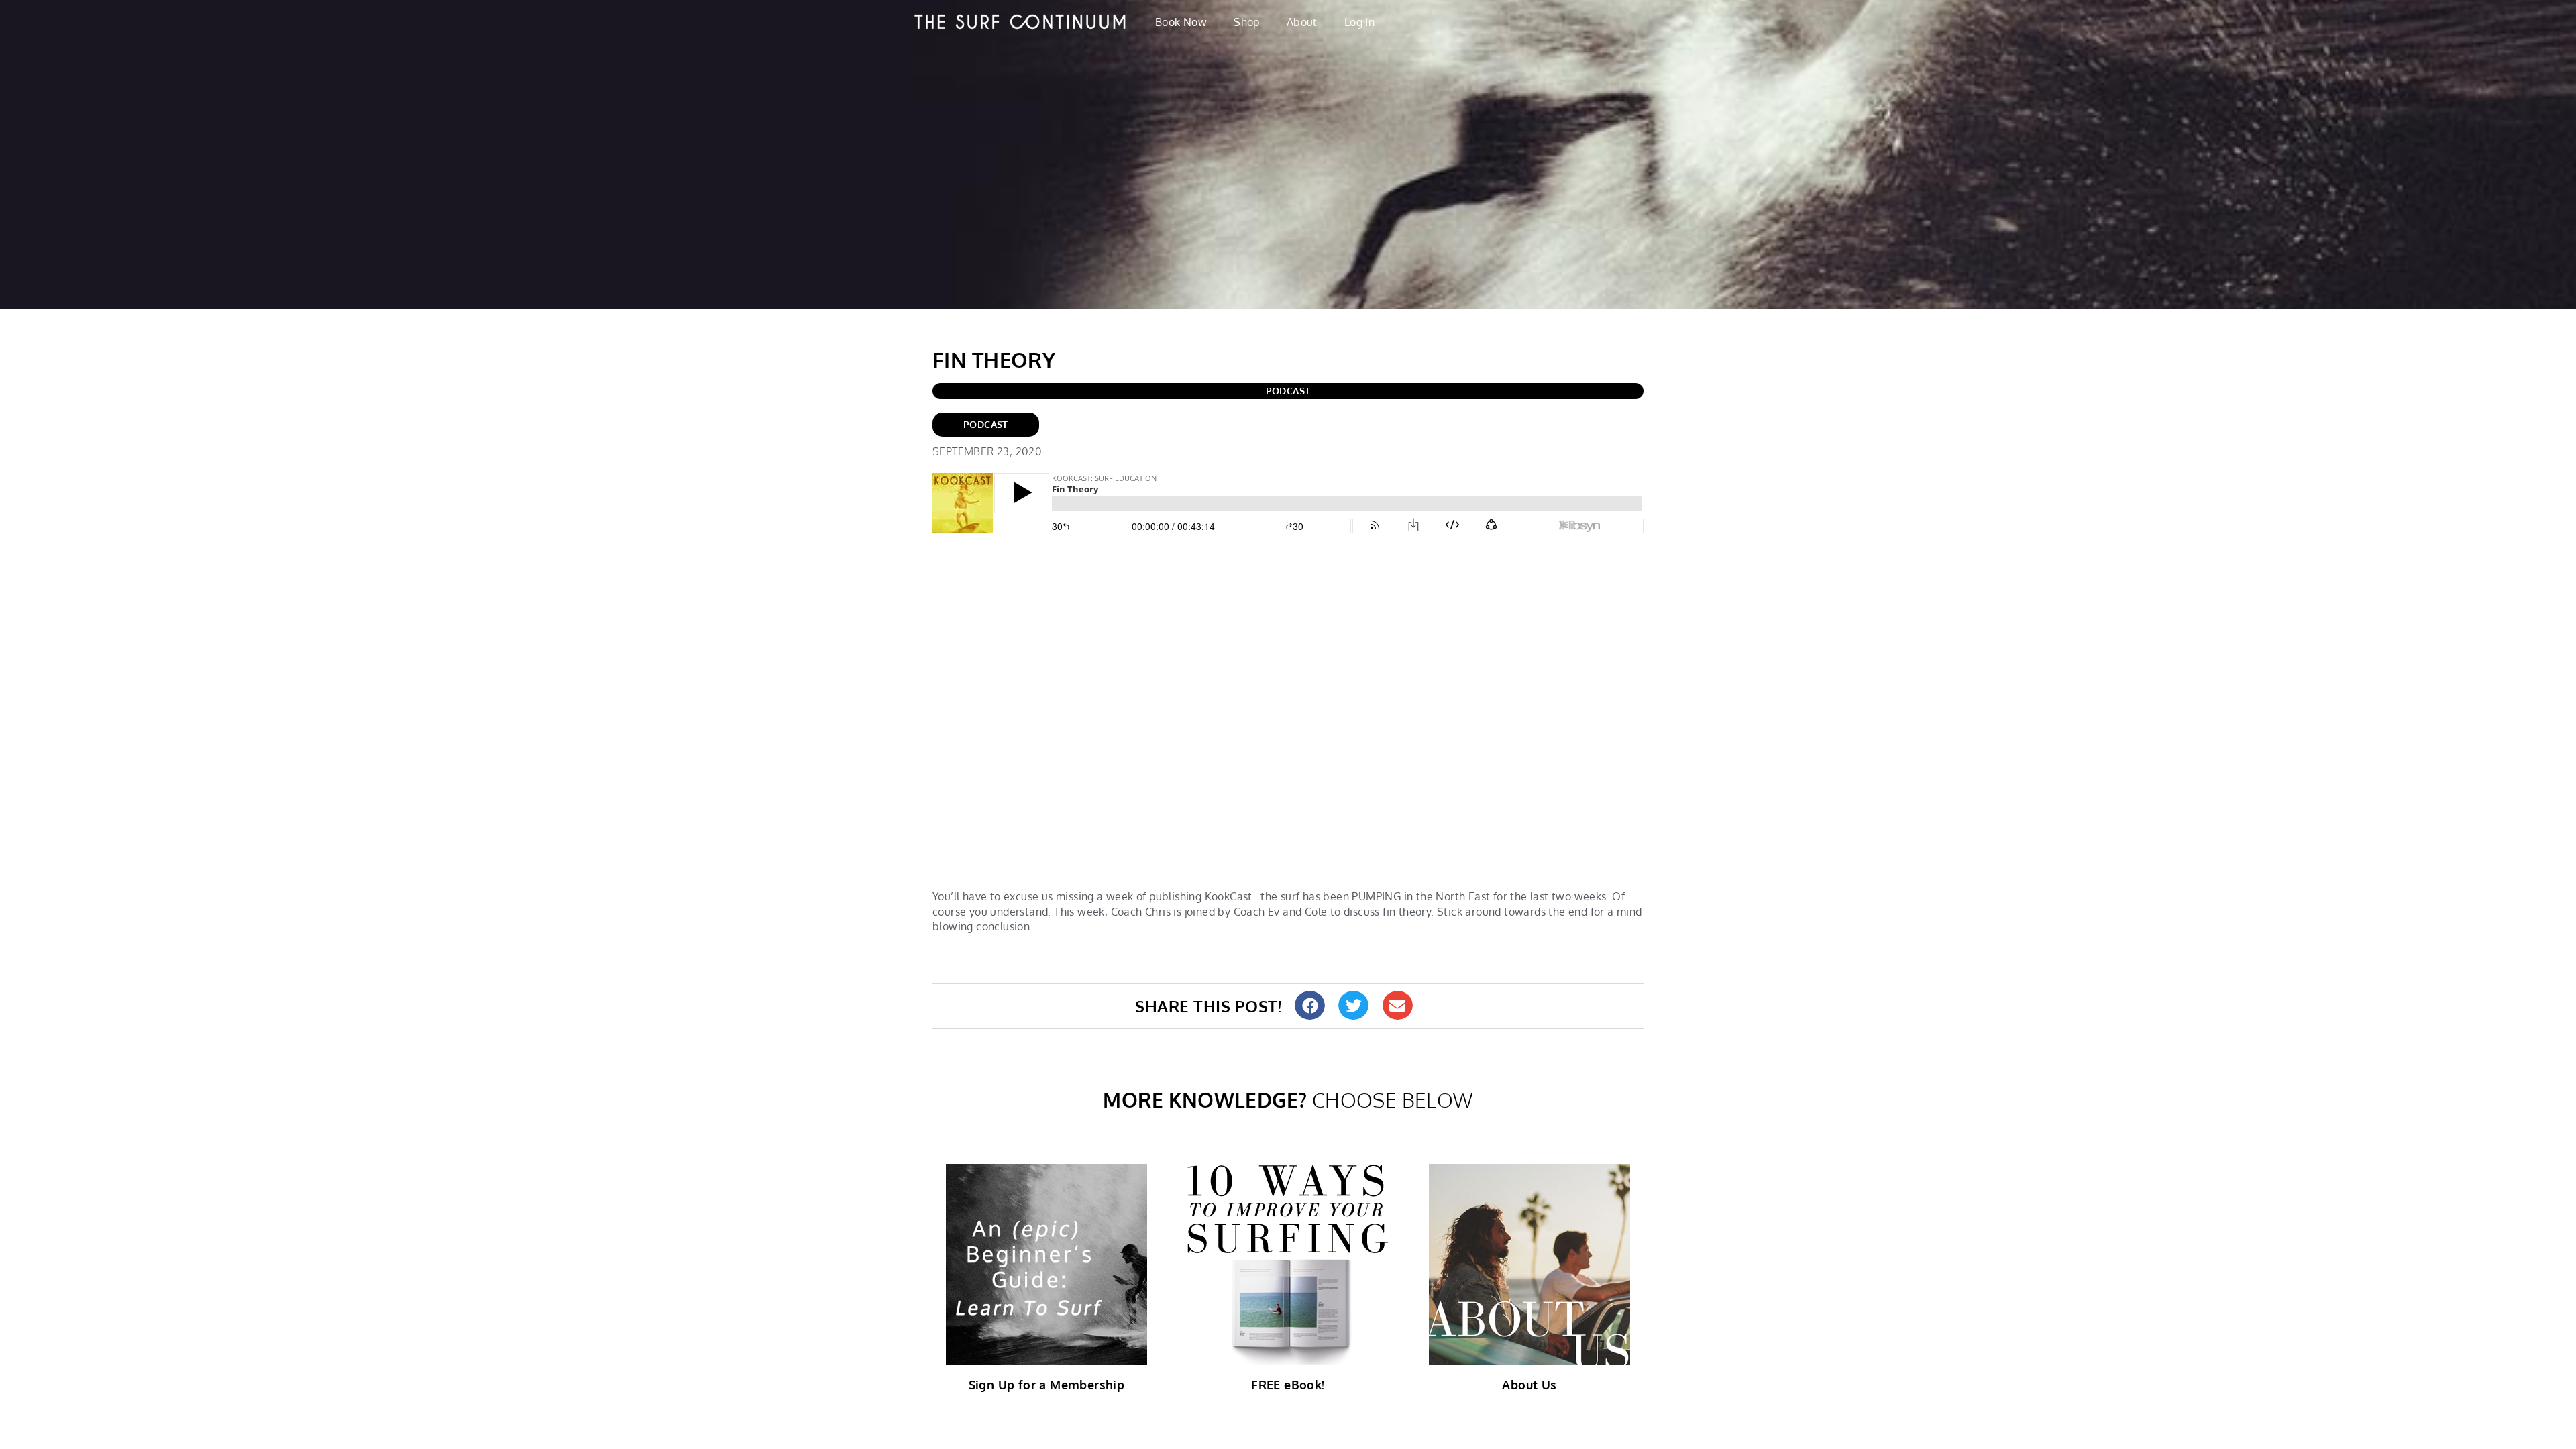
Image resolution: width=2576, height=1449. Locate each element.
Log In (1359, 22)
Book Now (1181, 22)
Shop (1247, 22)
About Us (1529, 1385)
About (1302, 22)
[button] (1310, 1005)
